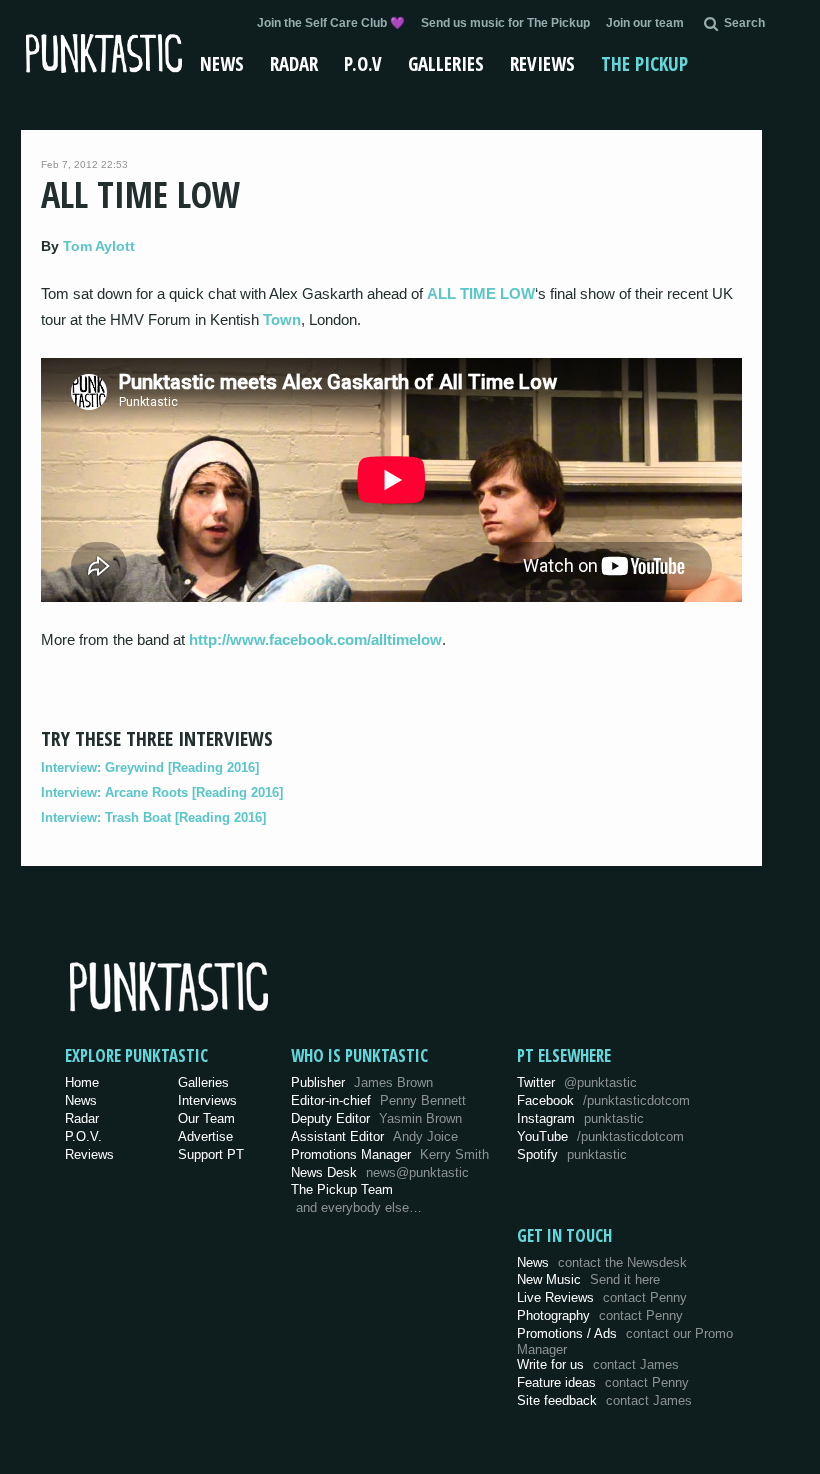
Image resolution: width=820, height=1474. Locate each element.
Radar (294, 64)
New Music (588, 1279)
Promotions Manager (390, 1154)
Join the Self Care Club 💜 (331, 23)
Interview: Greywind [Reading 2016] (150, 767)
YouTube (600, 1136)
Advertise (205, 1136)
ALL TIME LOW (481, 293)
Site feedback (604, 1400)
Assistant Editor (374, 1136)
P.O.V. (83, 1136)
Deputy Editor (376, 1118)
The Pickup (644, 64)
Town (282, 319)
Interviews (207, 1100)
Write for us (598, 1364)
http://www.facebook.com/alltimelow (315, 639)
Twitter (577, 1082)
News (222, 64)
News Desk (380, 1172)
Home (82, 1082)
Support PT (211, 1154)
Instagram (580, 1118)
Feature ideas (603, 1382)
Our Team (206, 1118)
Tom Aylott (99, 246)
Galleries (446, 64)
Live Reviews (602, 1297)
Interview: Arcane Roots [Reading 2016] (162, 792)
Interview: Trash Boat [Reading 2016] (153, 817)
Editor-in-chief (378, 1100)
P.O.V (363, 64)
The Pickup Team (342, 1189)
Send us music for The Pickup (505, 23)
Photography (600, 1315)
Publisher (362, 1082)
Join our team (645, 23)
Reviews (542, 64)
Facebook (603, 1100)
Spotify (572, 1154)
